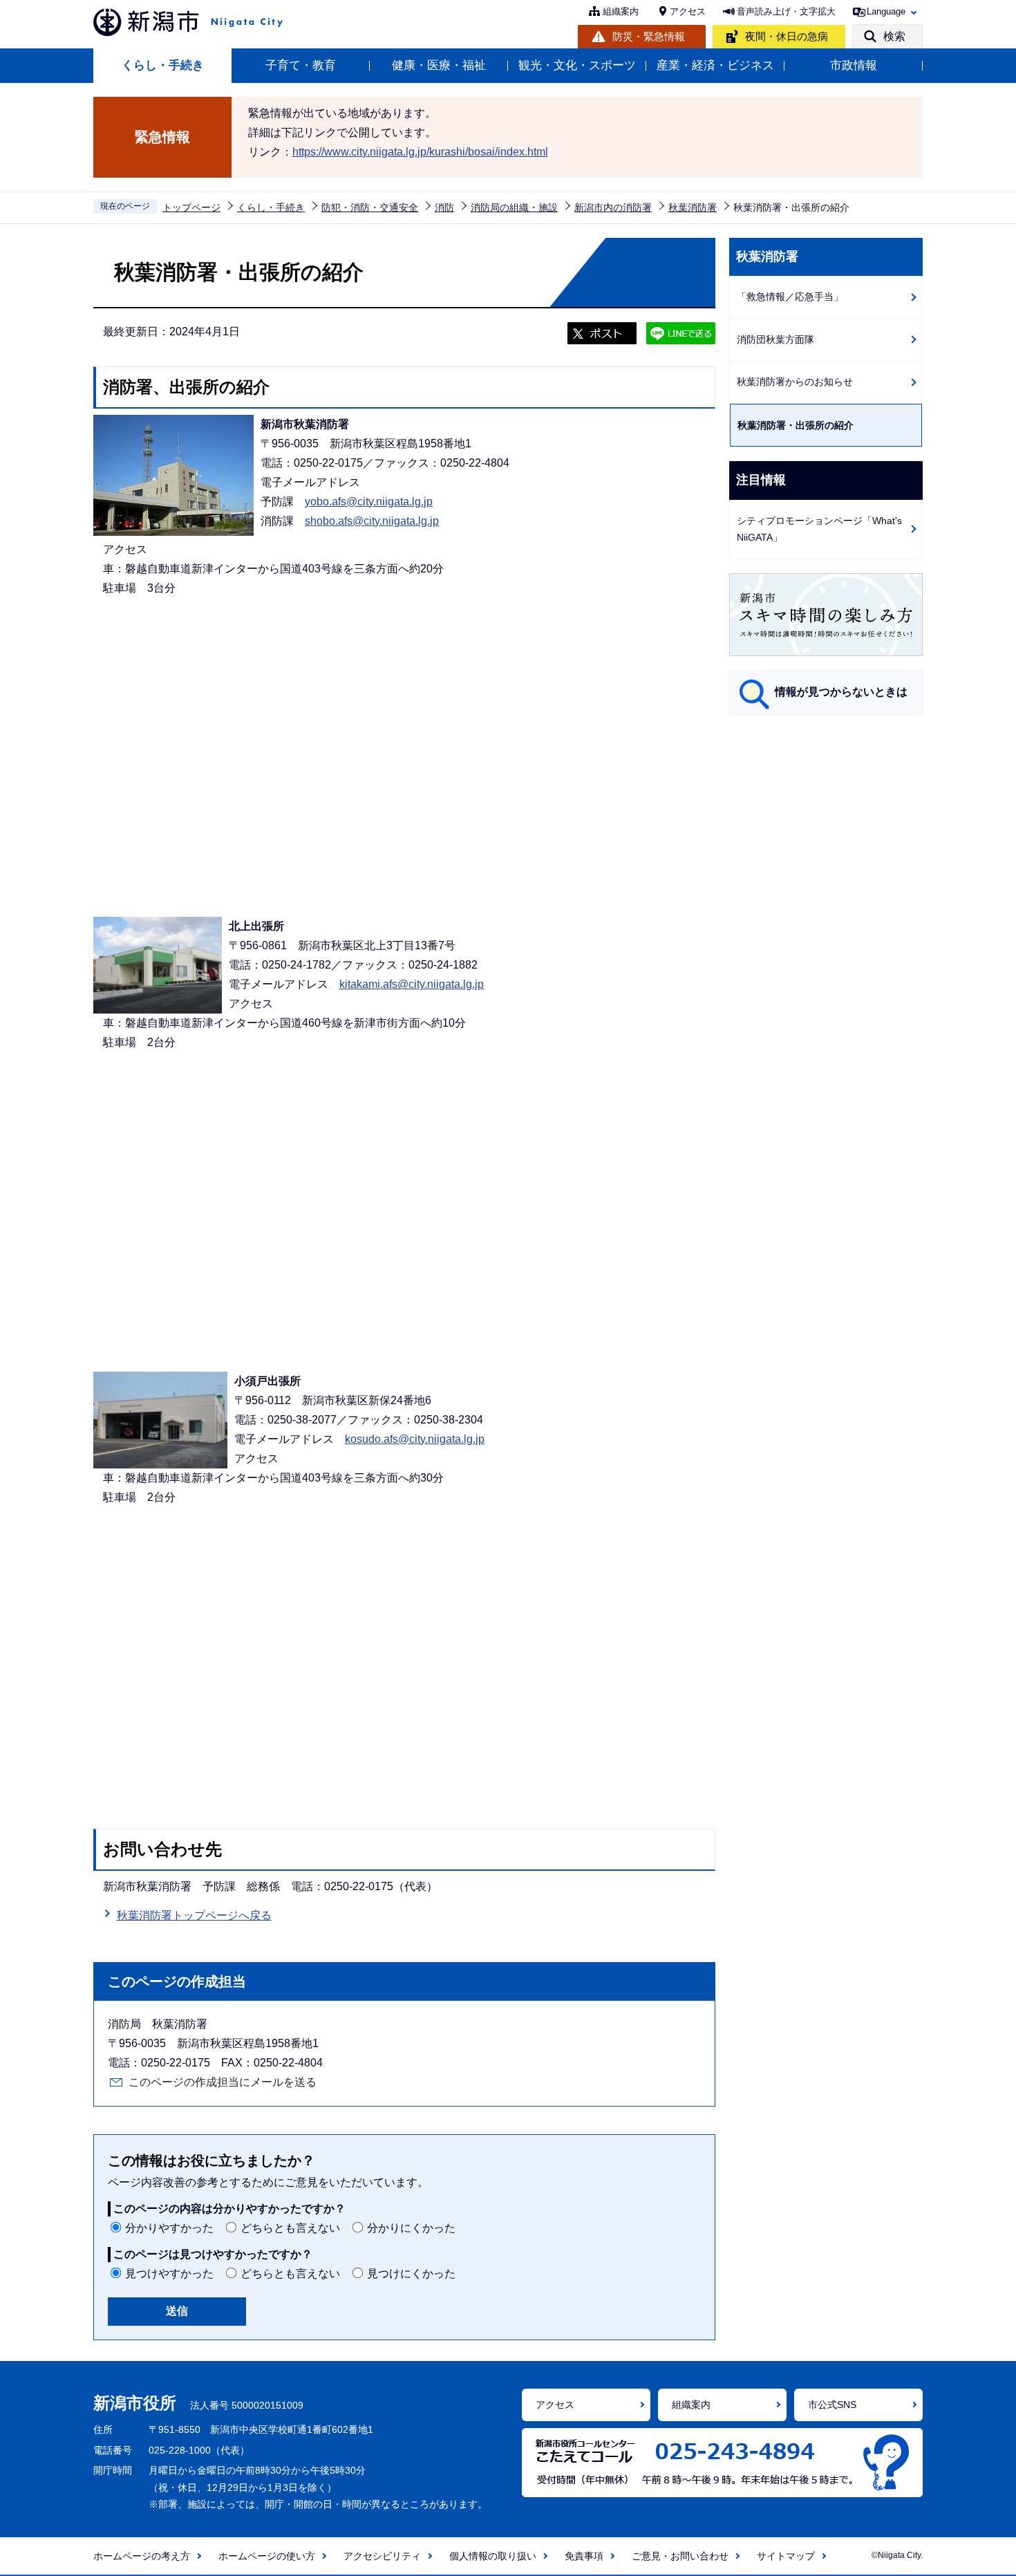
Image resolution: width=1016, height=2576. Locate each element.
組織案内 (621, 11)
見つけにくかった (411, 2274)
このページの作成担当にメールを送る (223, 2082)
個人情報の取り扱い (493, 2556)
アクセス (688, 11)
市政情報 (854, 65)
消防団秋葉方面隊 (775, 339)
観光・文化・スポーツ (577, 65)
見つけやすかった (169, 2274)
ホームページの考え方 (142, 2556)
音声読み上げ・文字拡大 (786, 11)
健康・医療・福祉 (439, 65)
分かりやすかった (169, 2228)
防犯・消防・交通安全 (370, 207)
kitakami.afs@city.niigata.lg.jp (412, 984)
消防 (444, 207)
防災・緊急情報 (649, 36)
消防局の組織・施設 (514, 207)
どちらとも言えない (290, 2228)
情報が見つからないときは (841, 692)
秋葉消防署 (693, 207)
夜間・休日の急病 (787, 36)
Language (886, 11)
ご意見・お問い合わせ (680, 2556)
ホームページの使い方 (267, 2556)
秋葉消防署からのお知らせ (795, 382)
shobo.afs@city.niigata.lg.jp (372, 521)
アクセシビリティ (382, 2556)
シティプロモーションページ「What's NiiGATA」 (819, 529)
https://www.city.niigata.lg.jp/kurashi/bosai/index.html (420, 152)
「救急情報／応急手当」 (790, 297)
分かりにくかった (411, 2228)
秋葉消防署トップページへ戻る (194, 1915)
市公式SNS (832, 2405)
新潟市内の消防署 (613, 207)
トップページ (191, 207)
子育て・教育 (301, 65)
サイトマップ (786, 2556)
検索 (894, 36)
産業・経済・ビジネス (715, 65)
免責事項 (584, 2556)
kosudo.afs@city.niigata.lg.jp (415, 1439)
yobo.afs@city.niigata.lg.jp (369, 502)
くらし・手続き (163, 65)
